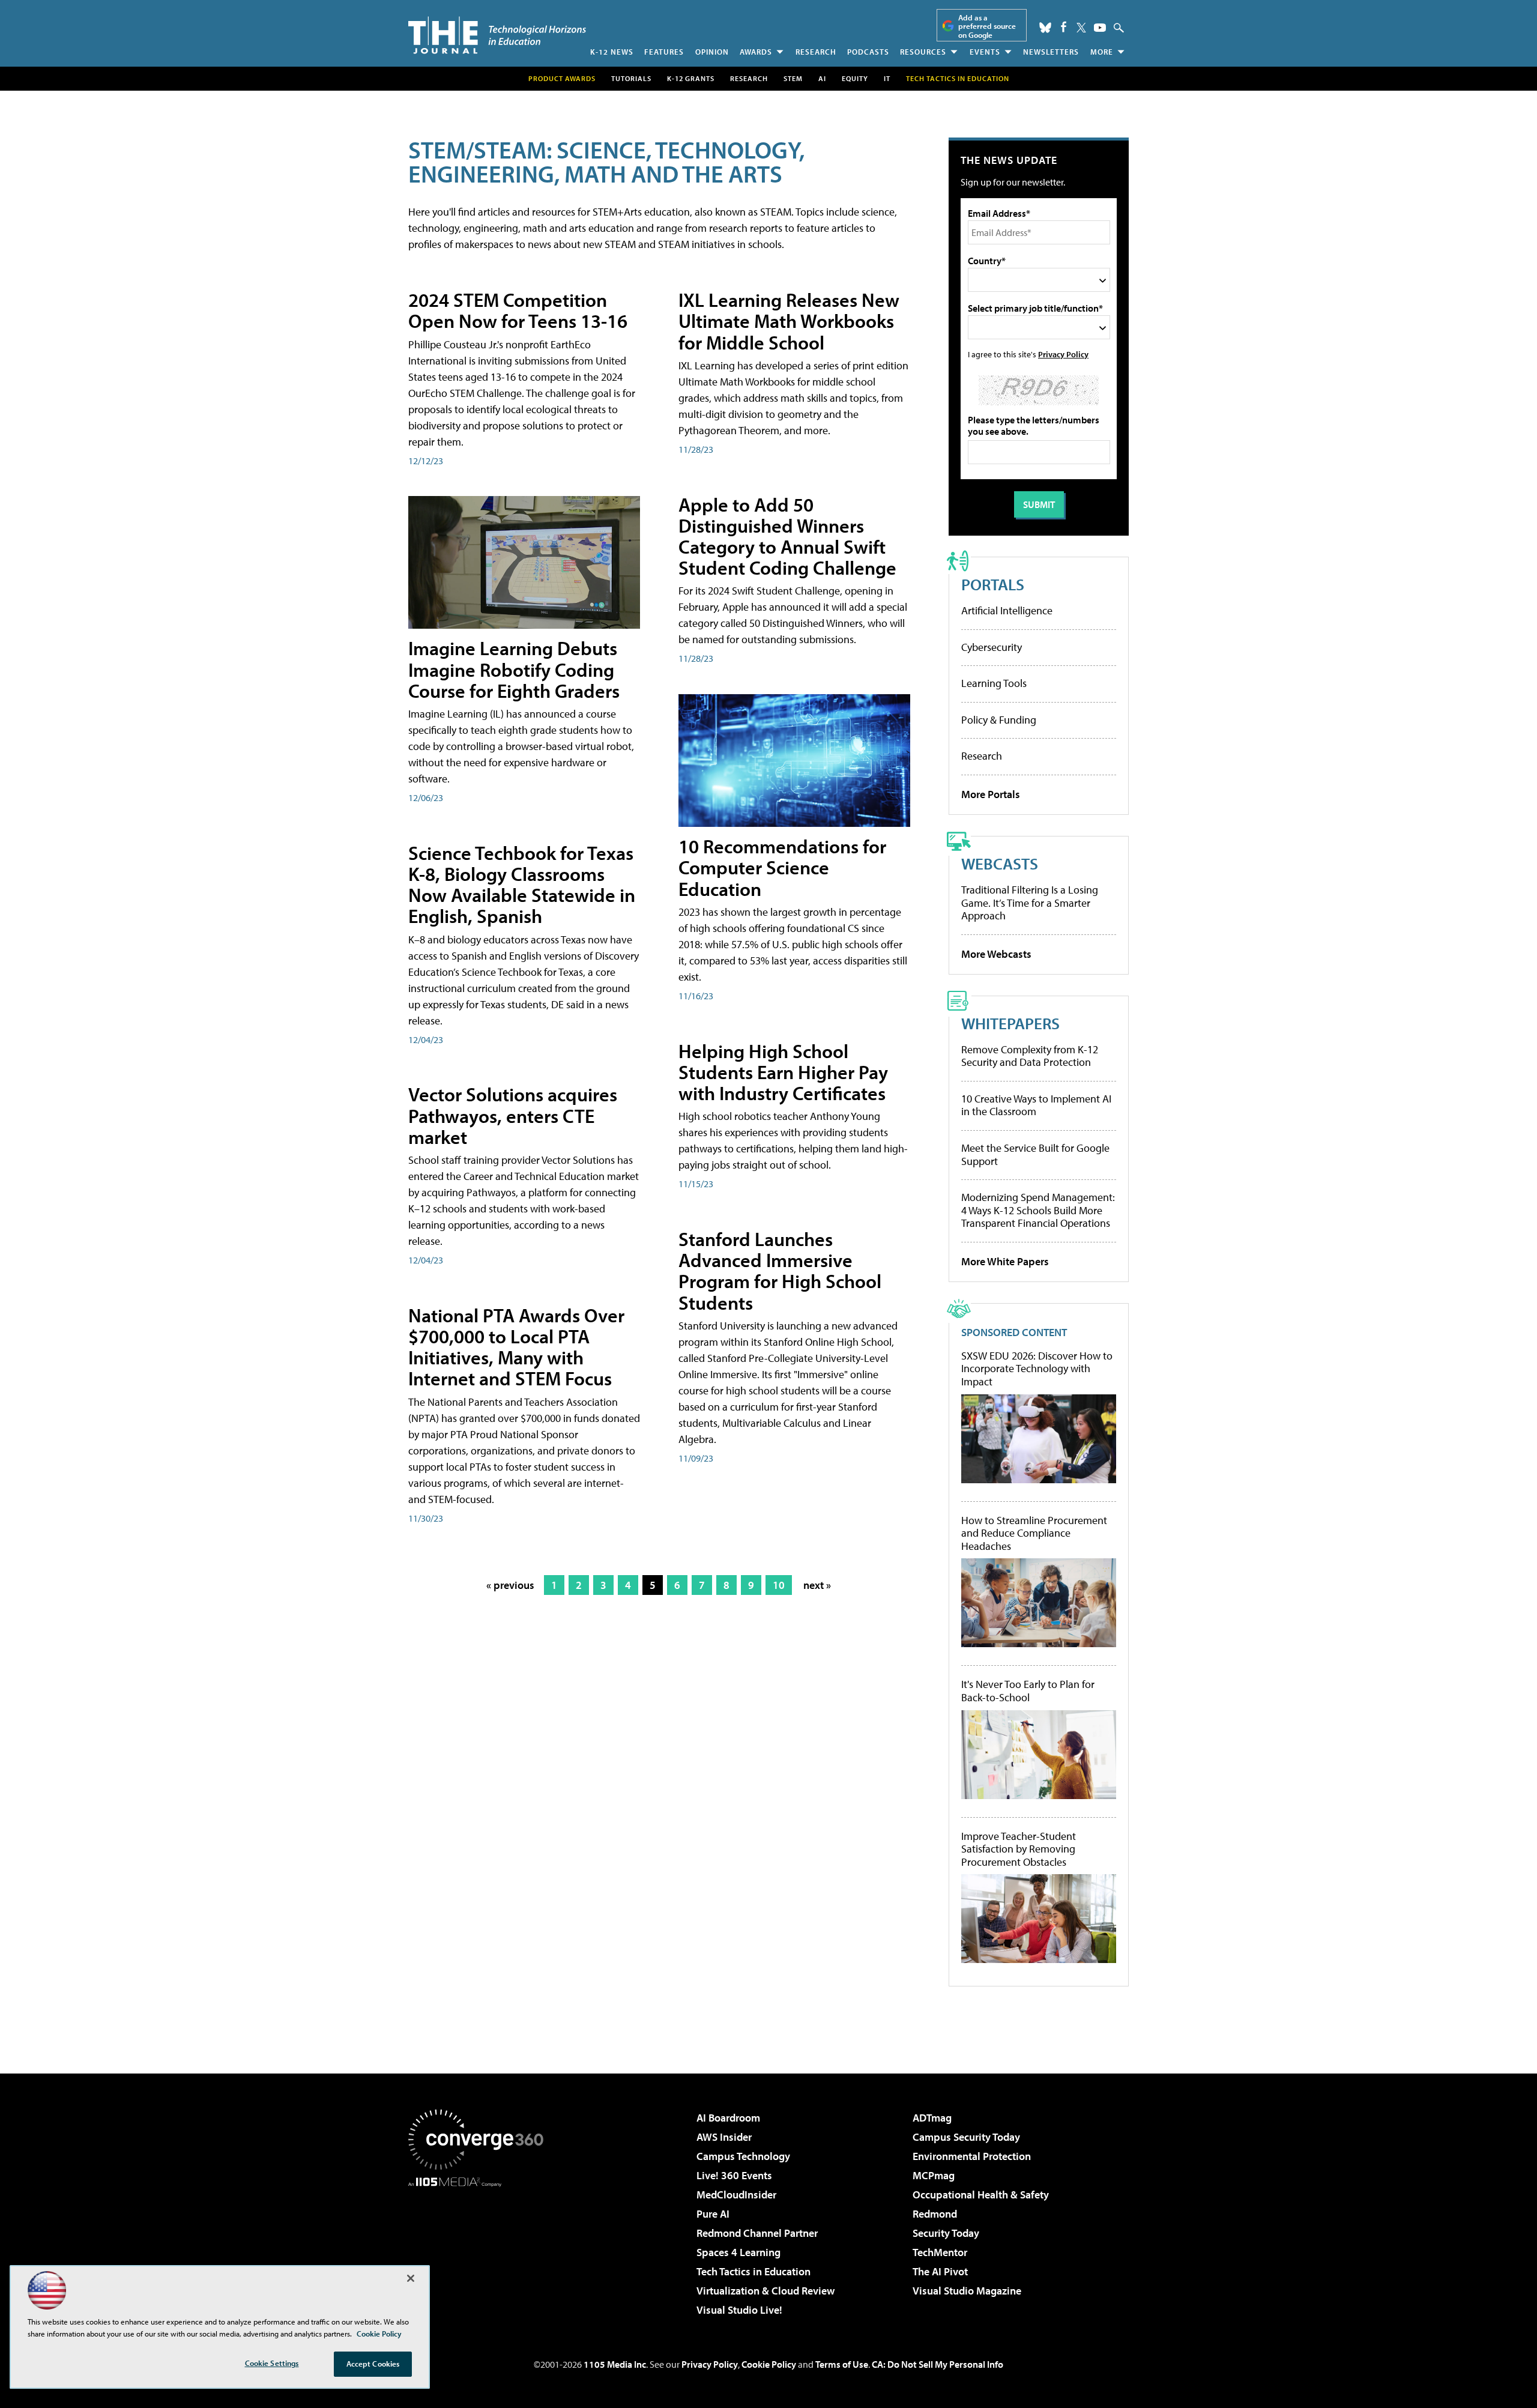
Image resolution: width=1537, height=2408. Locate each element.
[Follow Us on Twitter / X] (1081, 28)
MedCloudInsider (736, 2195)
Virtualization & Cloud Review (765, 2291)
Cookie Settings (272, 2363)
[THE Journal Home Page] (497, 35)
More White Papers (1005, 1261)
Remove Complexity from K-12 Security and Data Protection (1030, 1056)
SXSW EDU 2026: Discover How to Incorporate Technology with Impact (1037, 1369)
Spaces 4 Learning (738, 2252)
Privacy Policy (1063, 354)
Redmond (935, 2214)
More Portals (991, 794)
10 (779, 1585)
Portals (993, 584)
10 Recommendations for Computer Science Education (782, 867)
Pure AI (713, 2214)
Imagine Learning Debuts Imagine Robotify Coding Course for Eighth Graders (514, 669)
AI (822, 78)
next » (817, 1585)
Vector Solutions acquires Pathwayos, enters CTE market (513, 1115)
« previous (510, 1585)
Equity (855, 78)
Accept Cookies (373, 2364)
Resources (923, 52)
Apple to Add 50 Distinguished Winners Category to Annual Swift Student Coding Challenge (787, 536)
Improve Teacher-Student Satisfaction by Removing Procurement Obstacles (1019, 1849)
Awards (756, 52)
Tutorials (631, 78)
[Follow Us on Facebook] (1064, 27)
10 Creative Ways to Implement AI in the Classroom (1036, 1105)
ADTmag (932, 2118)
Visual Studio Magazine (967, 2291)
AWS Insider (724, 2137)
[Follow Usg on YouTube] (1100, 28)
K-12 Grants (691, 78)
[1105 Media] (480, 2248)
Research (816, 52)
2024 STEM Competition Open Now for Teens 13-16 (518, 310)
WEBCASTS (1000, 863)
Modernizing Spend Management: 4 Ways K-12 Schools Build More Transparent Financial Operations (1038, 1210)
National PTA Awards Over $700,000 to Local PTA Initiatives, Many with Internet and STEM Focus (516, 1347)
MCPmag (934, 2175)
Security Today (946, 2233)
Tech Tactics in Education (753, 2271)
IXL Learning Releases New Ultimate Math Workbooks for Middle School (789, 321)
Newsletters (1051, 52)
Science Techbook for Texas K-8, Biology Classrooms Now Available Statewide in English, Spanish (522, 885)
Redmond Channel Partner (757, 2233)
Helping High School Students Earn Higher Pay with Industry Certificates (783, 1072)
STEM (793, 78)
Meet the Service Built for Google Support (1035, 1154)
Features (664, 52)
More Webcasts (996, 954)
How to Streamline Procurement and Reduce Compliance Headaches (1034, 1533)
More (1102, 52)
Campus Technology (743, 2156)
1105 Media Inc (615, 2364)
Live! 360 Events (734, 2175)
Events (985, 52)
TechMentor (940, 2252)
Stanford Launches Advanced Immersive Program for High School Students (780, 1271)
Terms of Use (842, 2364)
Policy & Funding (999, 720)
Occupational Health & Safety (981, 2195)
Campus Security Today (966, 2137)
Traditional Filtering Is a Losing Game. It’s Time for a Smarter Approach (1030, 903)
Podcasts (868, 52)
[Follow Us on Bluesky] (1045, 28)
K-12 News (612, 52)
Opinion (712, 52)
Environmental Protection (972, 2156)
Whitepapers (1010, 1023)
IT (887, 78)
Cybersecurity (992, 647)
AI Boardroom (728, 2118)
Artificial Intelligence (1007, 610)
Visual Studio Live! (739, 2310)
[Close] (411, 2278)
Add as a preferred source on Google (987, 26)
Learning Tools (994, 683)
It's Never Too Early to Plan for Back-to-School (1028, 1691)
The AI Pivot (940, 2271)
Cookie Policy (769, 2364)
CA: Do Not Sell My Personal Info (938, 2364)
